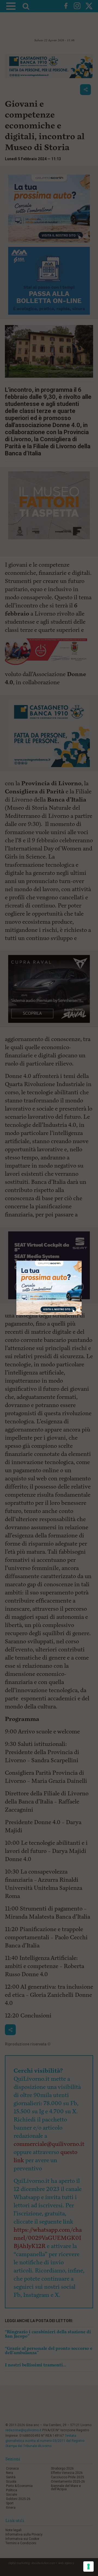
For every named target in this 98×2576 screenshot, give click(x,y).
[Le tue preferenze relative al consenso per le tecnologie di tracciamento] (88, 2566)
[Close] (82, 1261)
